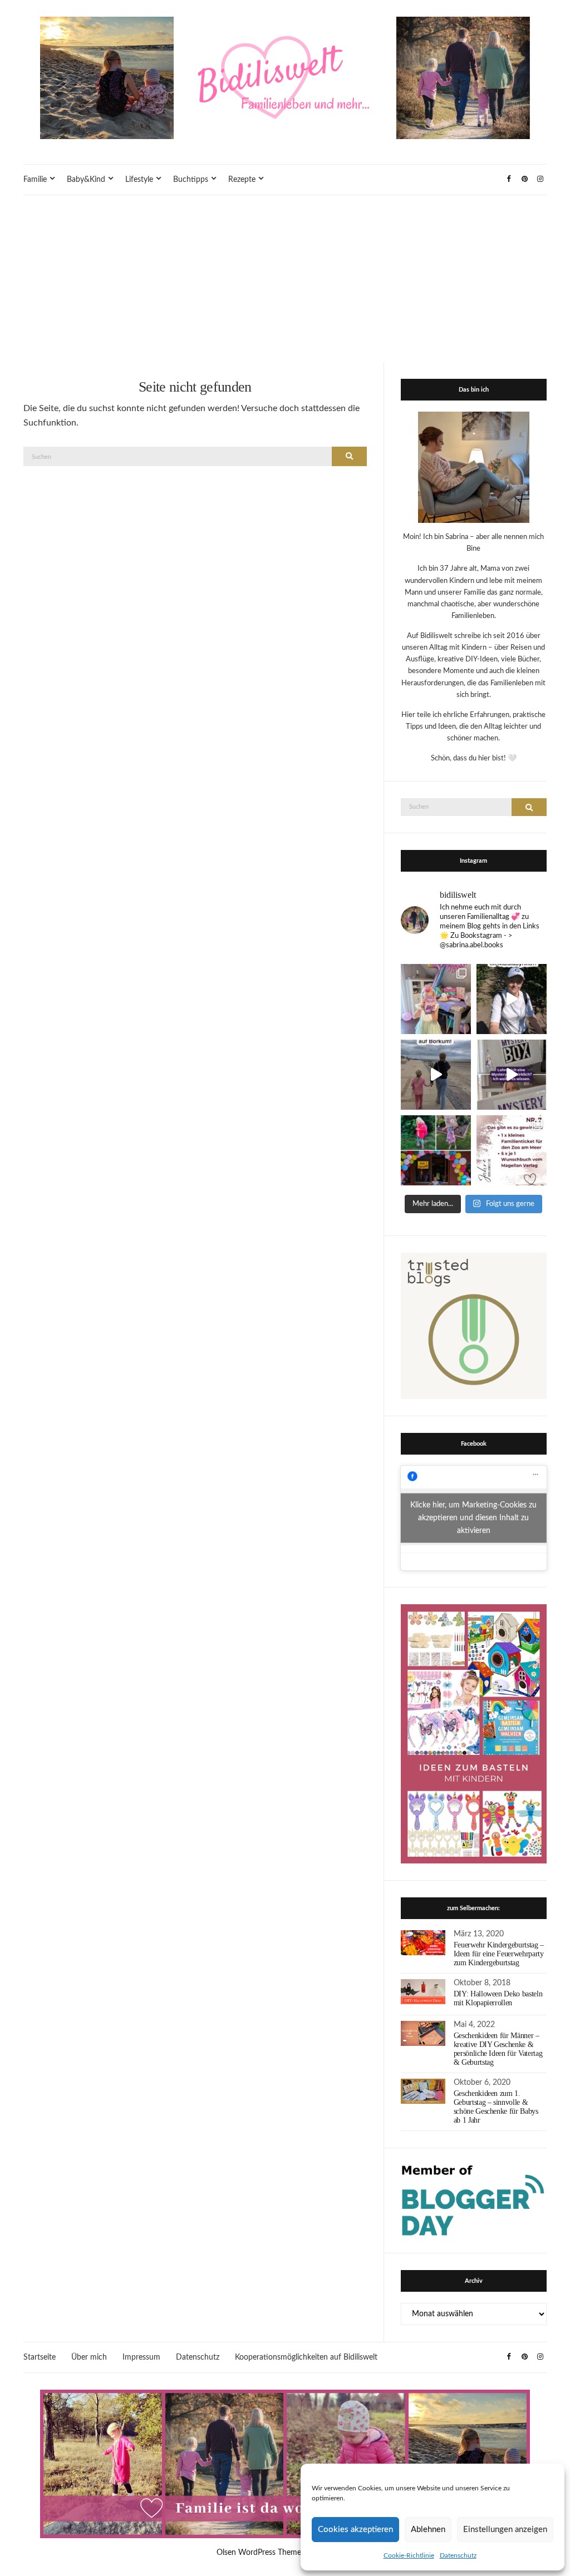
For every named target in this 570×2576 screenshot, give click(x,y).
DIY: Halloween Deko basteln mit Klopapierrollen (498, 1998)
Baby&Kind (86, 180)
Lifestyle (139, 180)
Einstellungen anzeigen (505, 2530)
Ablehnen (428, 2530)
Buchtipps (191, 180)
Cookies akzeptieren (355, 2530)
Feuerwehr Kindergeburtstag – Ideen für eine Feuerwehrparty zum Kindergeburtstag (499, 1954)
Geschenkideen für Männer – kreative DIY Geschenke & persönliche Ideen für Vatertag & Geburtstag (498, 2049)
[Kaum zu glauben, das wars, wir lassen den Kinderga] (436, 1150)
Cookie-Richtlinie (409, 2555)
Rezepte (242, 180)
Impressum (141, 2357)
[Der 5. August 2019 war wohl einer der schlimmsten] (436, 999)
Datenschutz (458, 2555)
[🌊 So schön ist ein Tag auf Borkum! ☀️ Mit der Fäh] (436, 1075)
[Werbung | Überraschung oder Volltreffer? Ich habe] (512, 1075)
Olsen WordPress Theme (259, 2553)
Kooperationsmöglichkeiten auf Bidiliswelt (306, 2357)
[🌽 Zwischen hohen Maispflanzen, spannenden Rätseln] (512, 999)
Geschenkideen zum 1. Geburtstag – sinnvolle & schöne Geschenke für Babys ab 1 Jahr (496, 2107)
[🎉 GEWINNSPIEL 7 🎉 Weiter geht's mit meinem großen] (512, 1150)
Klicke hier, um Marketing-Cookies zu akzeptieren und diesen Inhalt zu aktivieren (473, 1518)
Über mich (89, 2357)
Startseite (40, 2357)
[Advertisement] (285, 279)
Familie (35, 180)
